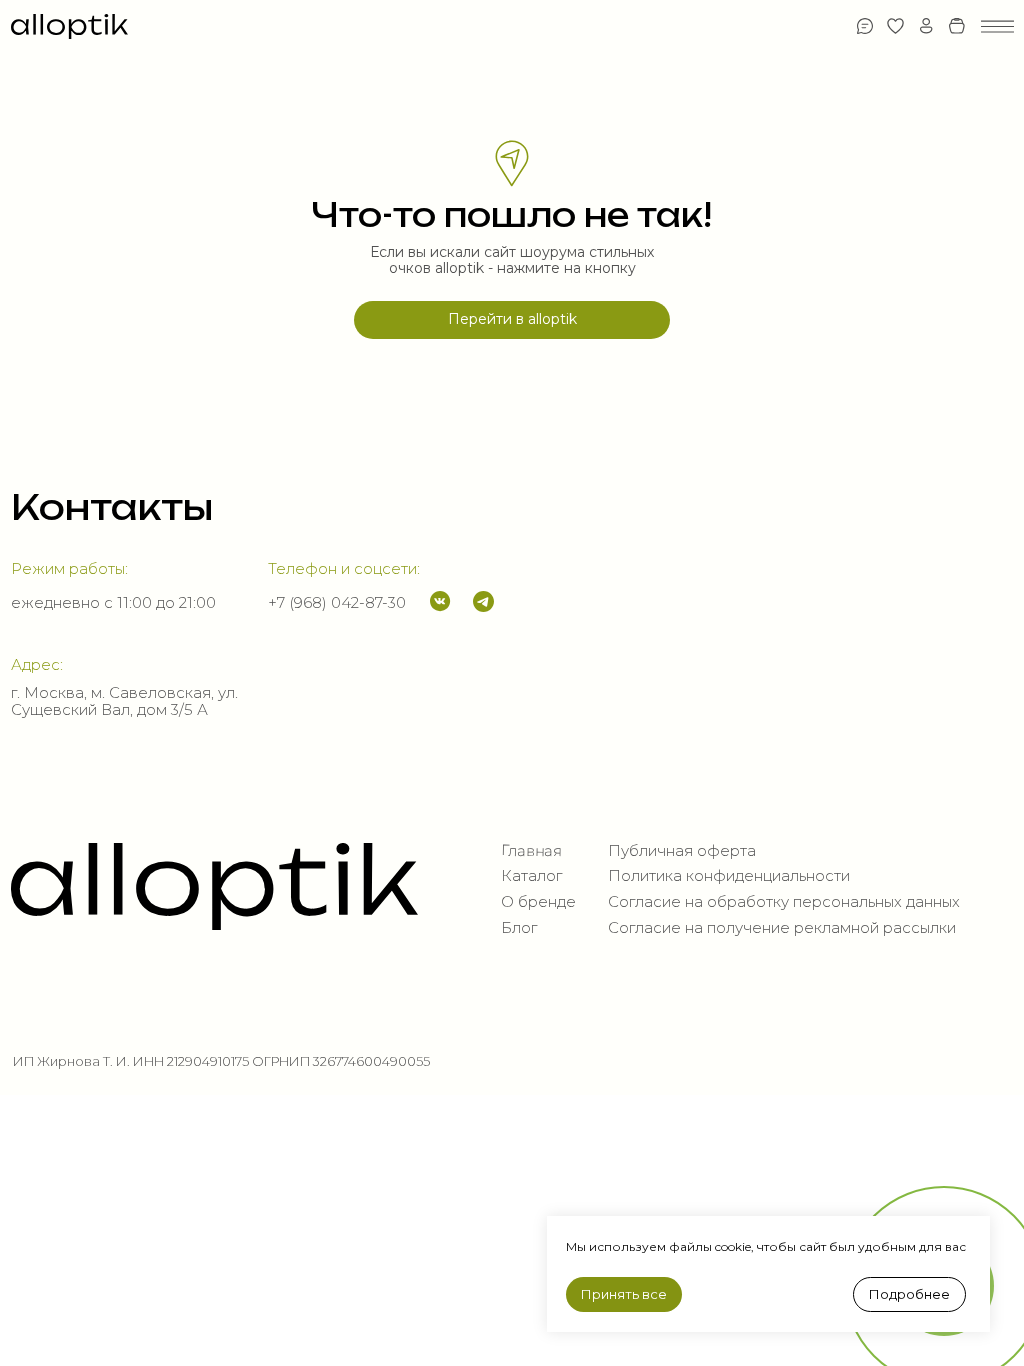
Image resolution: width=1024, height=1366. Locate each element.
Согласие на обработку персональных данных (784, 902)
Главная (531, 850)
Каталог (531, 876)
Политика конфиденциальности (729, 876)
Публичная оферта (682, 851)
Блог (519, 928)
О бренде (538, 902)
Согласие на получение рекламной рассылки (782, 928)
